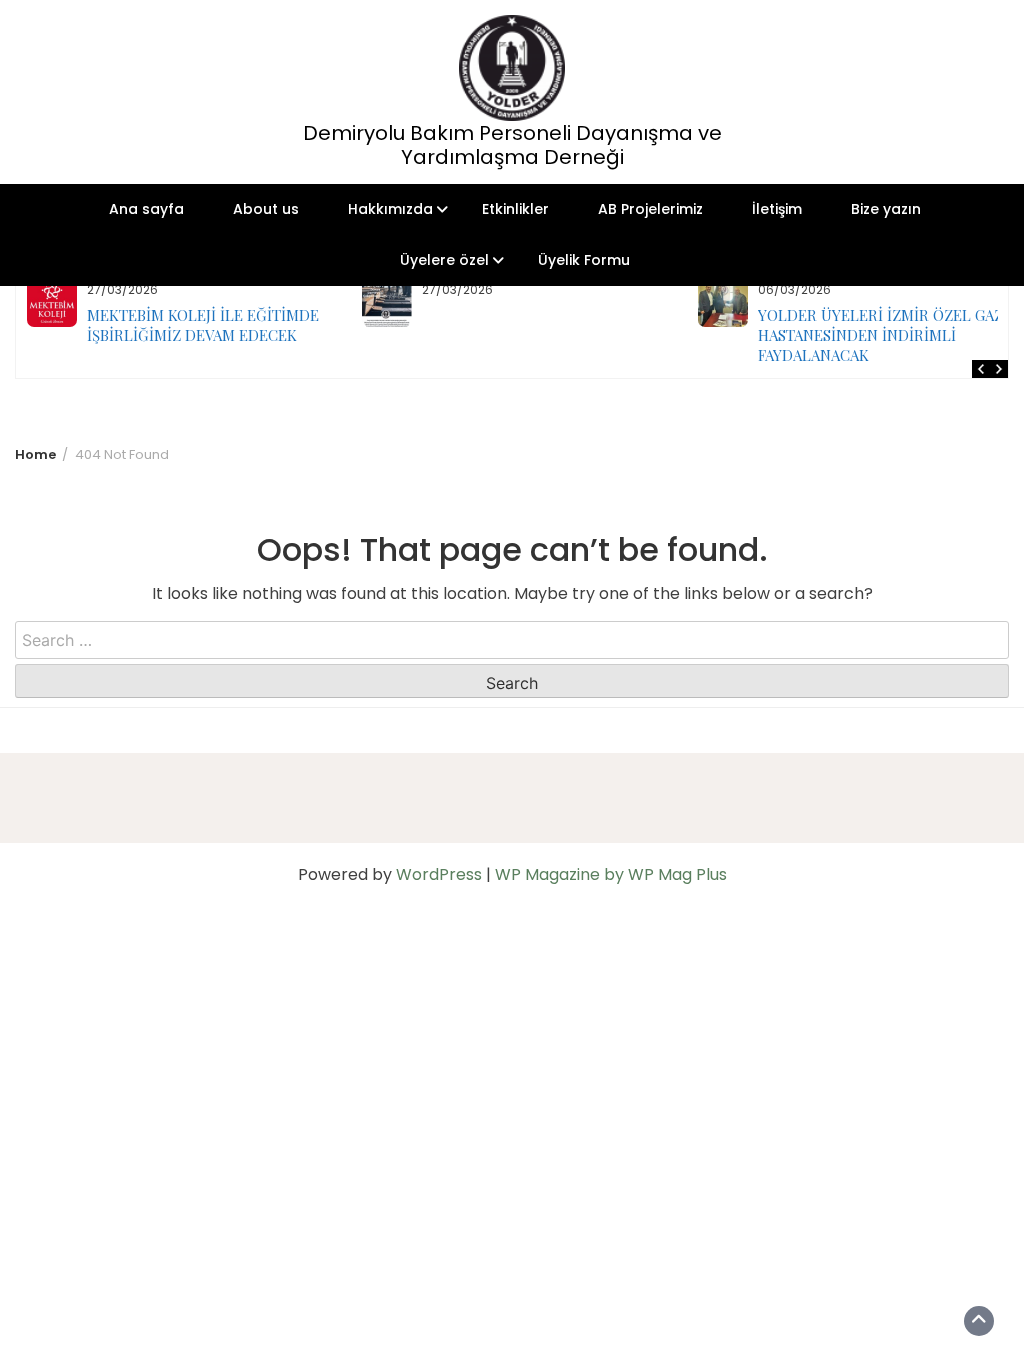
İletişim (777, 209)
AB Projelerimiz (650, 209)
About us (266, 209)
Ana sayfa (146, 209)
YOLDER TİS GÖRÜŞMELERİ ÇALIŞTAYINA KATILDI (880, 325)
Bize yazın (886, 209)
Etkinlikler (515, 209)
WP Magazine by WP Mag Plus (611, 874)
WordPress (439, 874)
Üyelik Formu (584, 260)
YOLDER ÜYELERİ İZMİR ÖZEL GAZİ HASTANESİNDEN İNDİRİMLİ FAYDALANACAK (572, 335)
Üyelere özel (444, 260)
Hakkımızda (390, 209)
